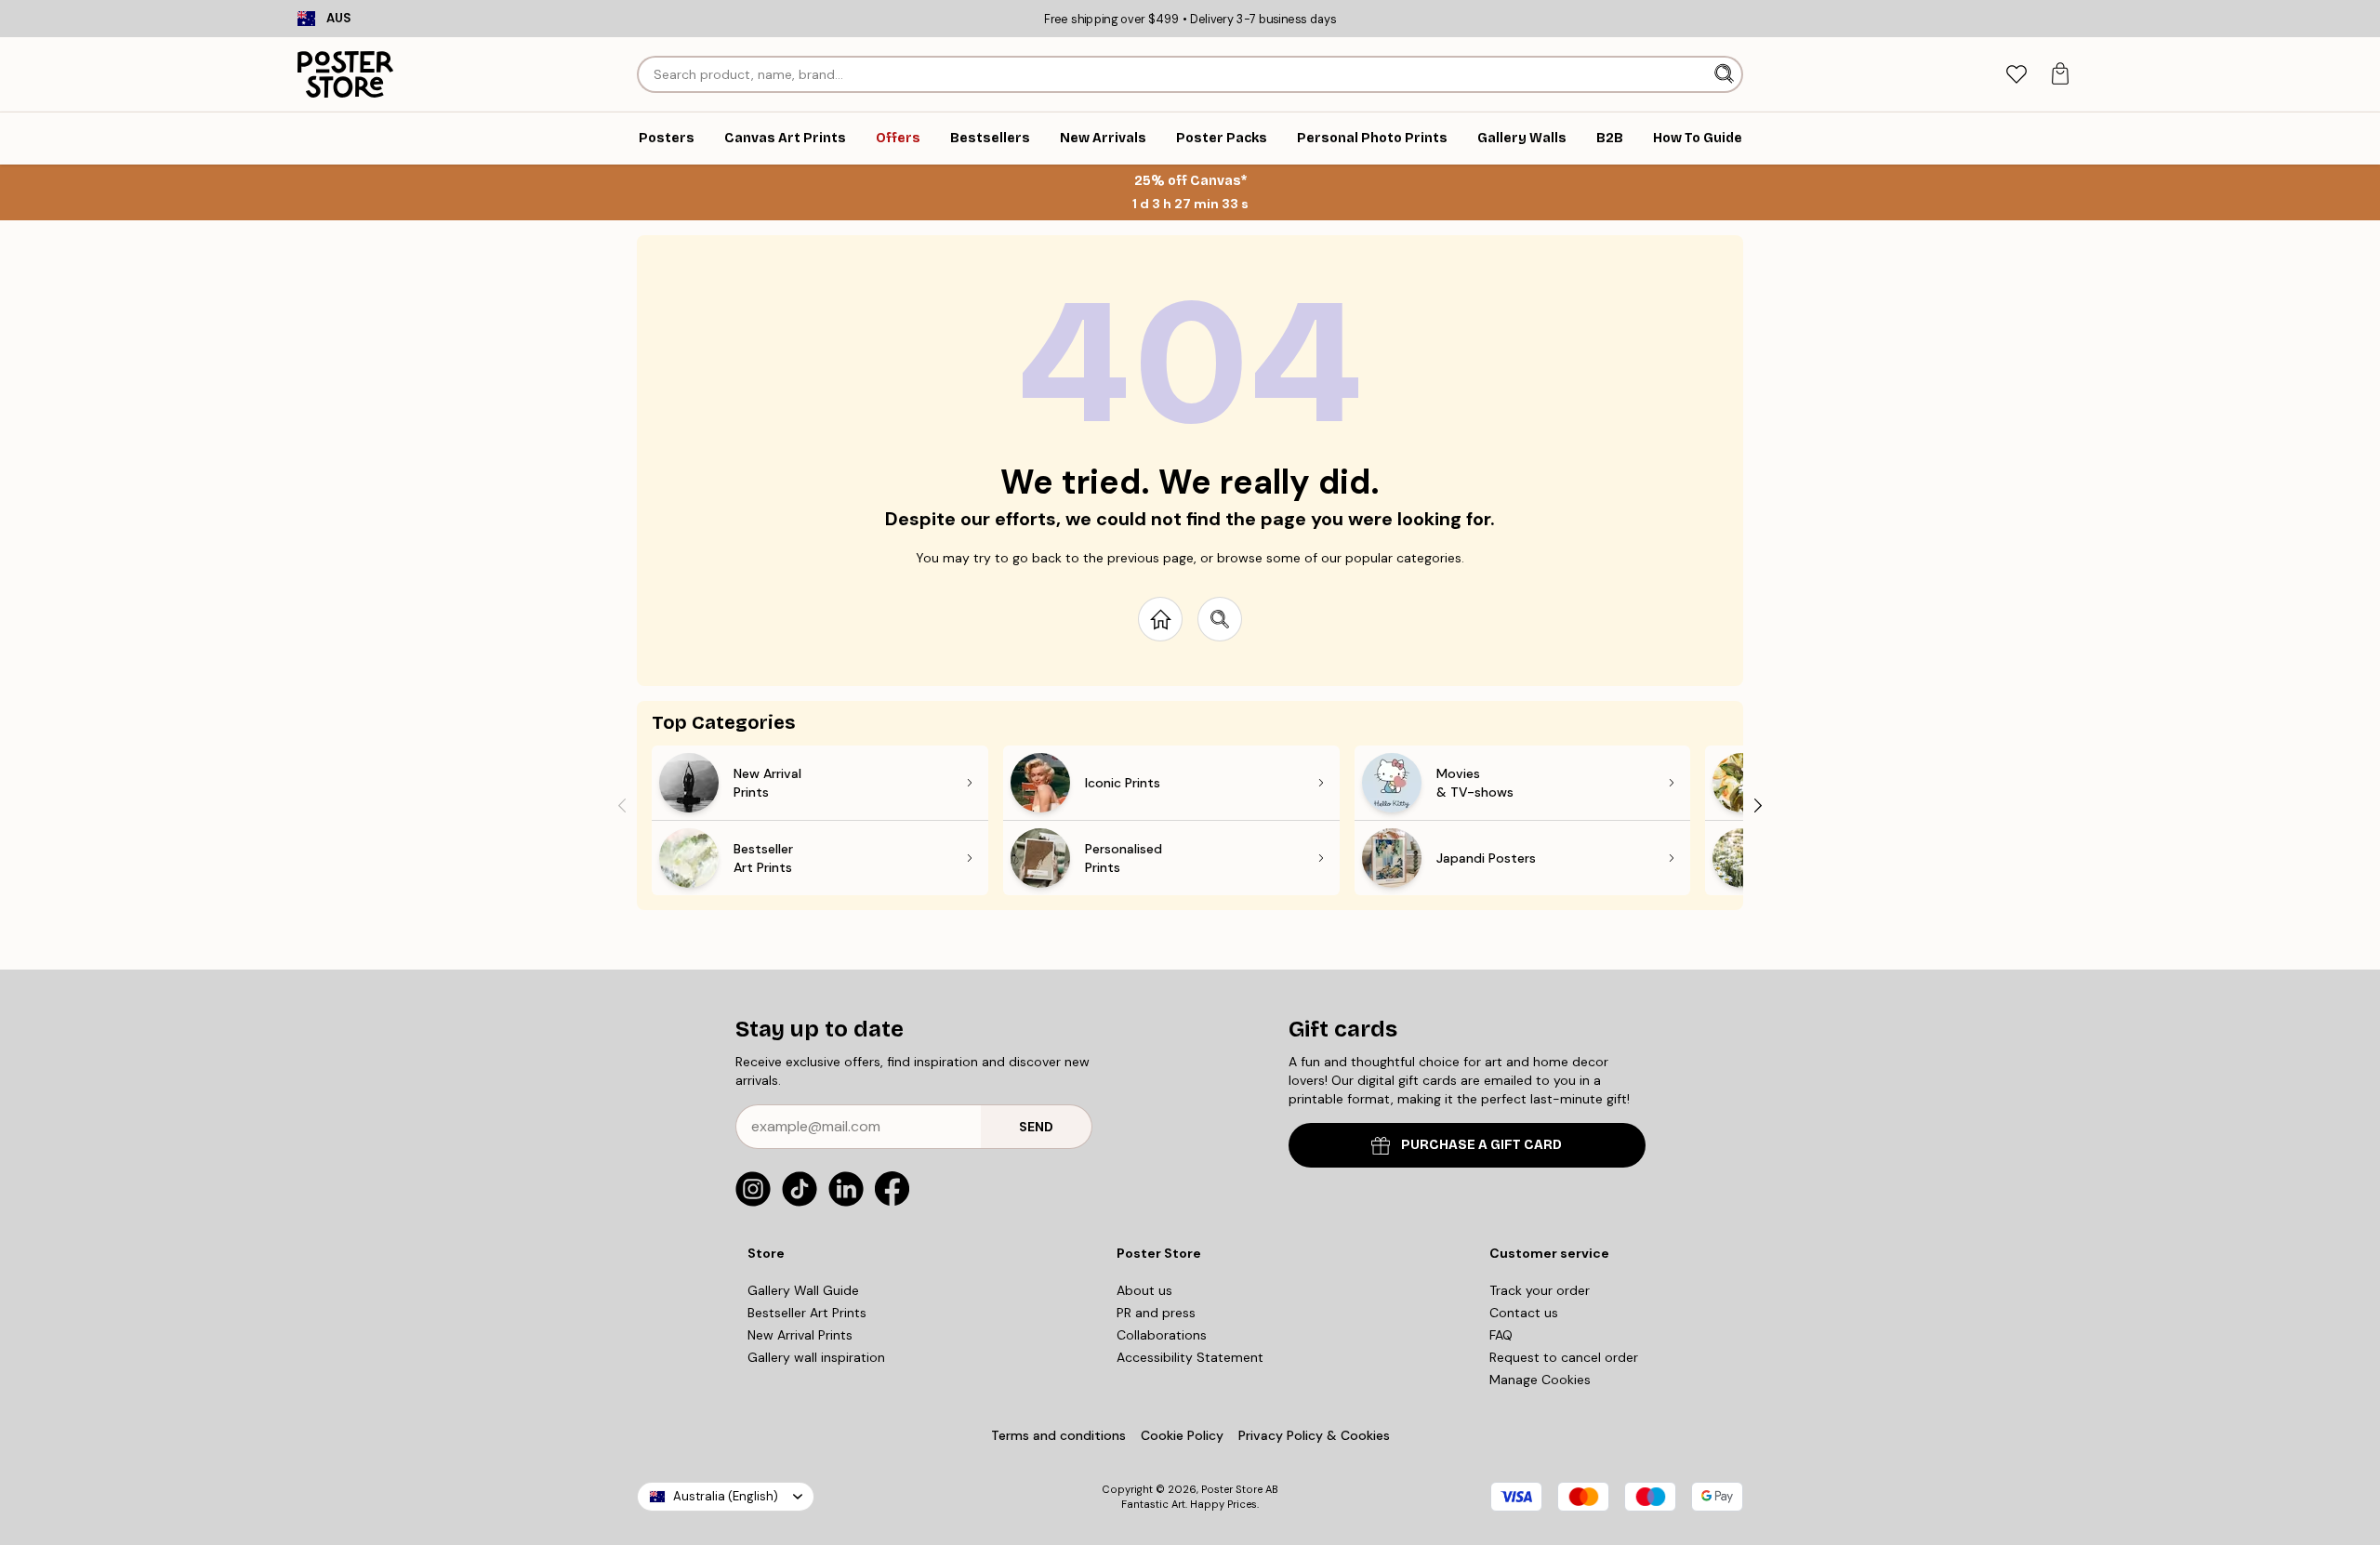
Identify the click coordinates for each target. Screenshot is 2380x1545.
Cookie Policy (1182, 1435)
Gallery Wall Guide (803, 1290)
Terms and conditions (1058, 1435)
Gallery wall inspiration (816, 1357)
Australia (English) (726, 1496)
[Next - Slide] (1758, 805)
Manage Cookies (1540, 1380)
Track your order (1540, 1290)
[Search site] (1220, 619)
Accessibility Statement (1190, 1357)
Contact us (1524, 1313)
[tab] (2016, 75)
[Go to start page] (1160, 619)
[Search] (1726, 74)
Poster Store (1232, 1489)
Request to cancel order (1564, 1357)
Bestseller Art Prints (807, 1313)
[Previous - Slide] (622, 805)
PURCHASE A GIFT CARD (1481, 1145)
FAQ (1501, 1335)
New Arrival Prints (800, 1335)
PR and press (1156, 1313)
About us (1144, 1290)
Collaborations (1162, 1335)
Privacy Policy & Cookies (1314, 1435)
